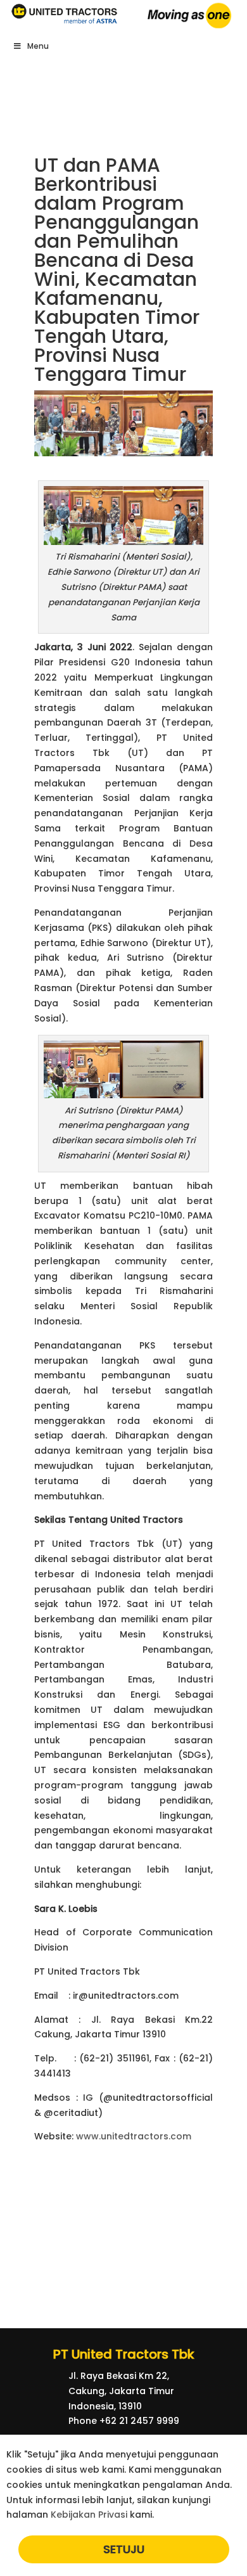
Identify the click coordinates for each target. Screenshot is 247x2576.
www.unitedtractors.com (134, 2136)
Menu (38, 46)
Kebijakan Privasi (89, 2515)
